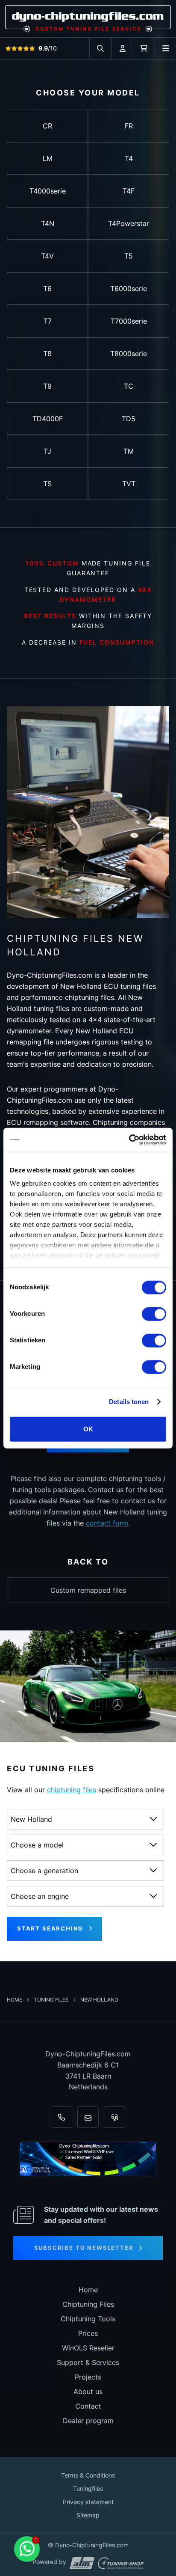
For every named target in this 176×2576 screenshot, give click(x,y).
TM (129, 451)
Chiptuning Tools (88, 2319)
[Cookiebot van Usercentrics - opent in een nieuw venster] (129, 1140)
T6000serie (129, 289)
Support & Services (88, 2362)
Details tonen (129, 1402)
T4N (48, 223)
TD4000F (48, 419)
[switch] (154, 1314)
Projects (88, 2377)
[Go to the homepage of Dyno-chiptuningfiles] (88, 18)
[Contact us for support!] (27, 2549)
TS (47, 484)
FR (129, 126)
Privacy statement (88, 2502)
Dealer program (88, 2421)
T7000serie (129, 321)
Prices (88, 2333)
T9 (47, 386)
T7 (48, 321)
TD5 (129, 419)
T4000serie (48, 191)
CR (47, 126)
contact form (107, 1523)
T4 (129, 158)
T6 (47, 289)
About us (88, 2392)
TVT (129, 484)
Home (15, 2000)
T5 (129, 256)
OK (88, 1429)
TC (129, 386)
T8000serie (129, 354)
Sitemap (88, 2515)
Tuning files (52, 2000)
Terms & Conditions (88, 2475)
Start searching (50, 1928)
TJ (47, 451)
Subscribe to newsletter (84, 2248)
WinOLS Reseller (88, 2348)
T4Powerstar (129, 223)
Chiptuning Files (88, 2304)
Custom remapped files (88, 1590)
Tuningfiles (88, 2488)
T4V (47, 256)
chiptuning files (72, 1790)
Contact (88, 2406)
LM (48, 158)
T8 (47, 354)
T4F (129, 191)
